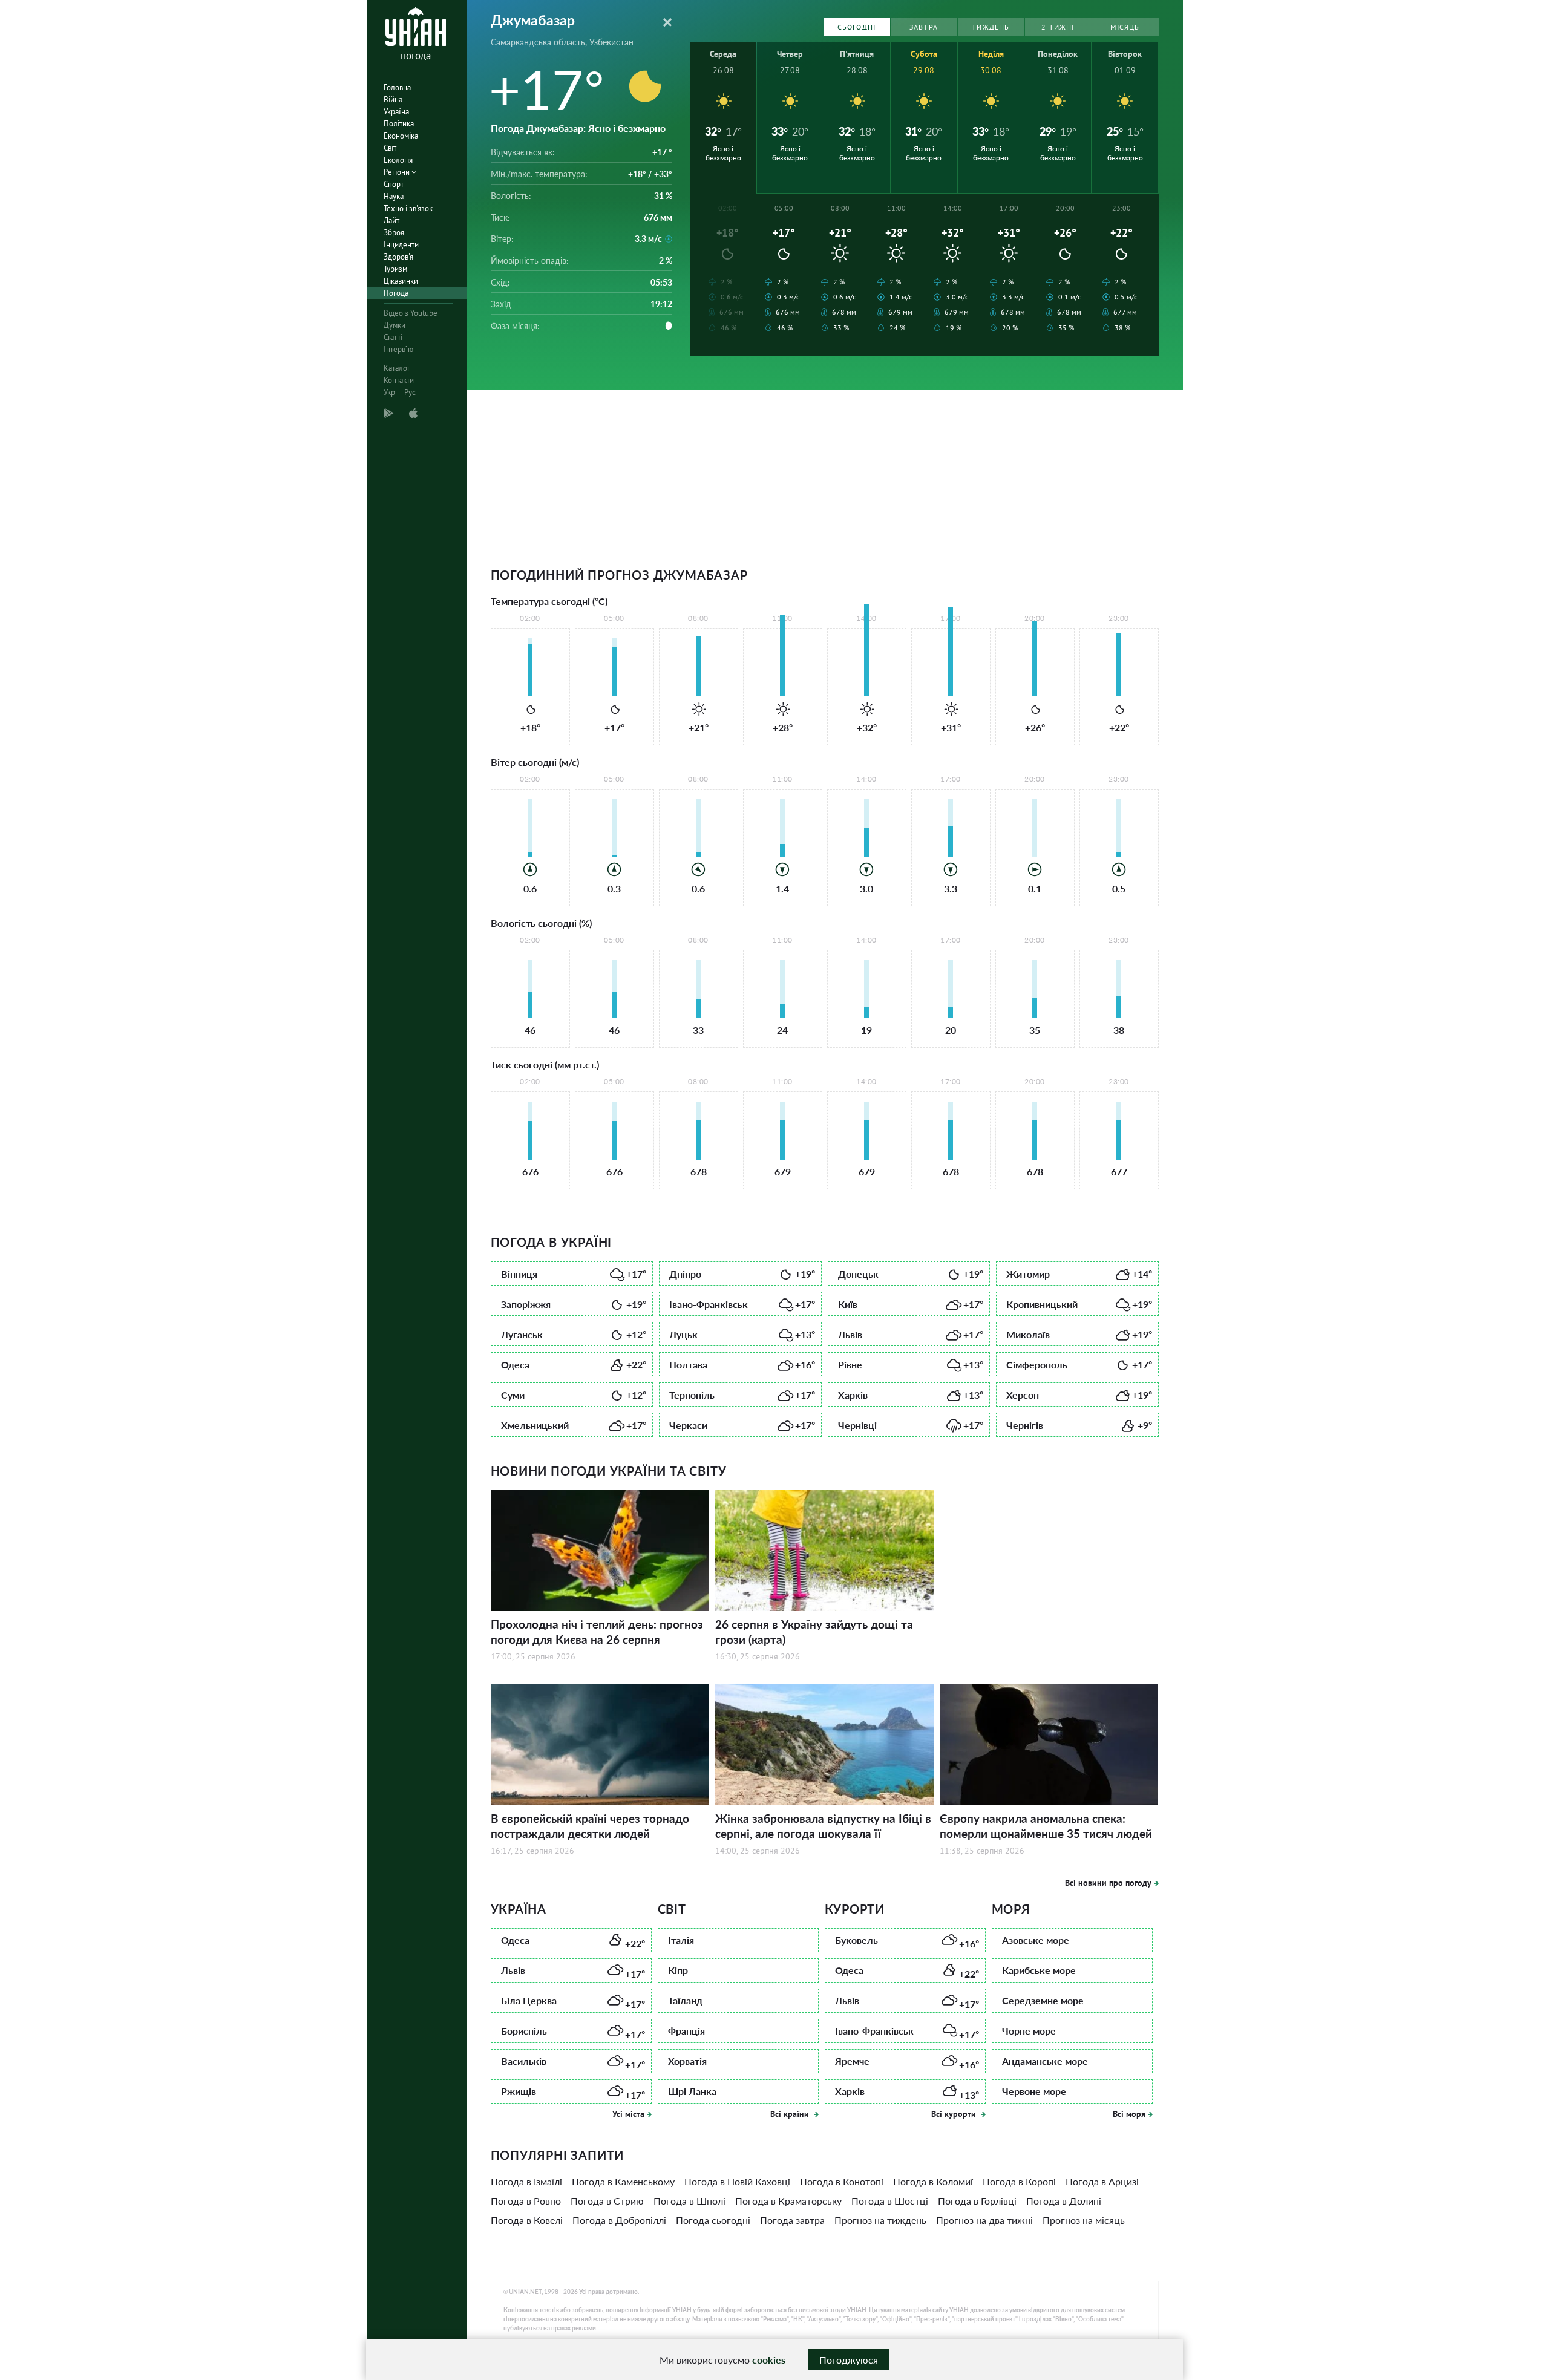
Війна (393, 100)
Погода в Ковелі (527, 2220)
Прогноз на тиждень (880, 2220)
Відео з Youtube (411, 313)
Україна (396, 112)
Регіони (398, 172)
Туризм (395, 269)
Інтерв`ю (398, 349)
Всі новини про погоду (1108, 1883)
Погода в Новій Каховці (737, 2181)
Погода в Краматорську (788, 2201)
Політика (399, 124)
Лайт (391, 221)
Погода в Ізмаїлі (526, 2181)
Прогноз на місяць (1084, 2220)
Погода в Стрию (607, 2201)
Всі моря (1129, 2114)
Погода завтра (792, 2220)
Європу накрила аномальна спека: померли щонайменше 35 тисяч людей (1046, 1826)
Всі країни (791, 2114)
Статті (393, 337)
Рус (410, 392)
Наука (394, 196)
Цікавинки (401, 281)
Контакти (399, 380)
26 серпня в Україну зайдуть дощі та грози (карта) (814, 1632)
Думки (395, 325)
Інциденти (401, 245)
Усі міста (628, 2114)
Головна (397, 87)
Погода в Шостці (890, 2201)
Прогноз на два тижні (984, 2220)
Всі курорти (955, 2114)
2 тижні (1058, 27)
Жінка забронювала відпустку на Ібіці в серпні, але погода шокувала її (823, 1826)
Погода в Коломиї (933, 2181)
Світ (390, 148)
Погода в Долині (1064, 2201)
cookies (769, 2360)
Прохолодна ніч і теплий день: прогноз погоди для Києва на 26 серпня (597, 1632)
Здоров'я (398, 257)
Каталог (397, 368)
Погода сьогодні (713, 2220)
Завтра (924, 27)
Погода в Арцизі (1102, 2181)
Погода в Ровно (526, 2201)
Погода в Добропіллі (619, 2220)
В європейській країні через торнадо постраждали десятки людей (590, 1826)
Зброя (394, 233)
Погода (396, 293)
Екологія (398, 160)
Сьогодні (857, 27)
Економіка (401, 136)
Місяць (1125, 27)
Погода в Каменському (623, 2181)
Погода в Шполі (689, 2201)
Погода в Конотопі (842, 2181)
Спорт (394, 184)
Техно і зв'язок (408, 208)
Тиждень (991, 27)
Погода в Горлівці (977, 2201)
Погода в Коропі (1019, 2181)
